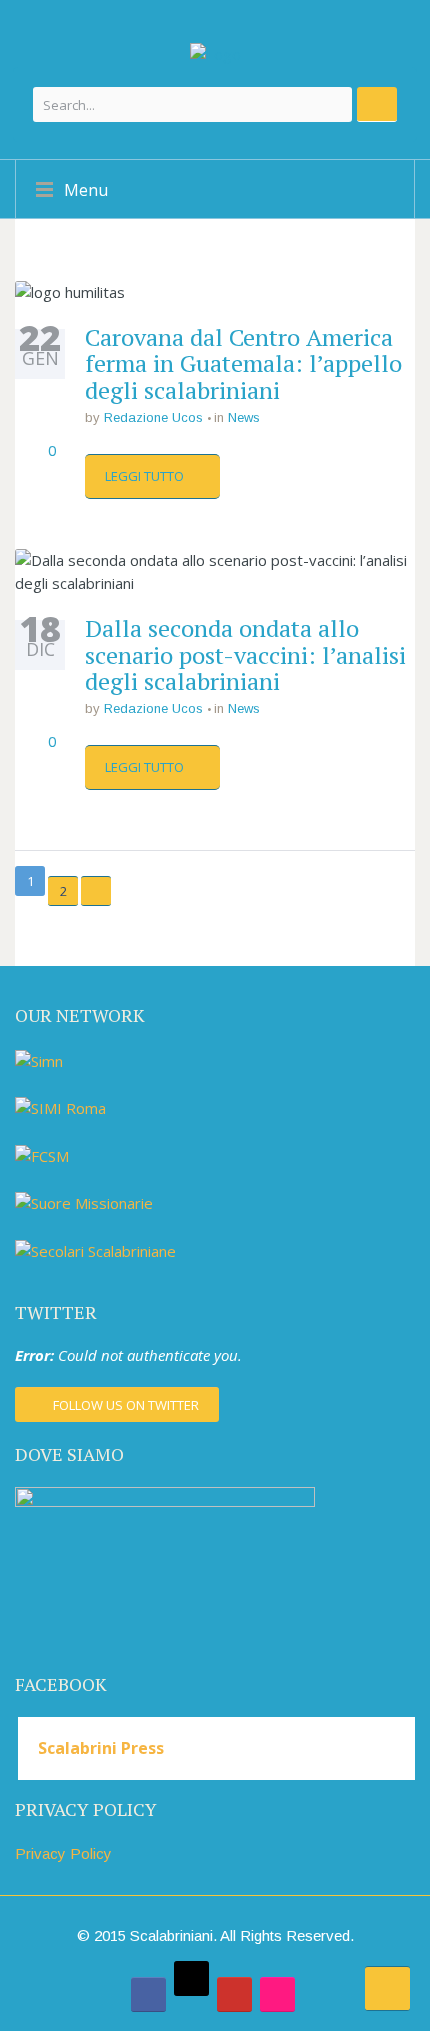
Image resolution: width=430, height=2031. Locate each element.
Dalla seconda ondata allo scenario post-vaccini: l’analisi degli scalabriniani (245, 654)
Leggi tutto (146, 476)
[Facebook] (148, 1994)
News (244, 417)
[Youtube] (234, 1994)
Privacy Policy (63, 1853)
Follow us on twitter (126, 1405)
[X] (191, 1978)
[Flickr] (277, 1994)
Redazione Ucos (153, 417)
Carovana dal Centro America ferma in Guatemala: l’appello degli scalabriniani (243, 363)
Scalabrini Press (101, 1748)
